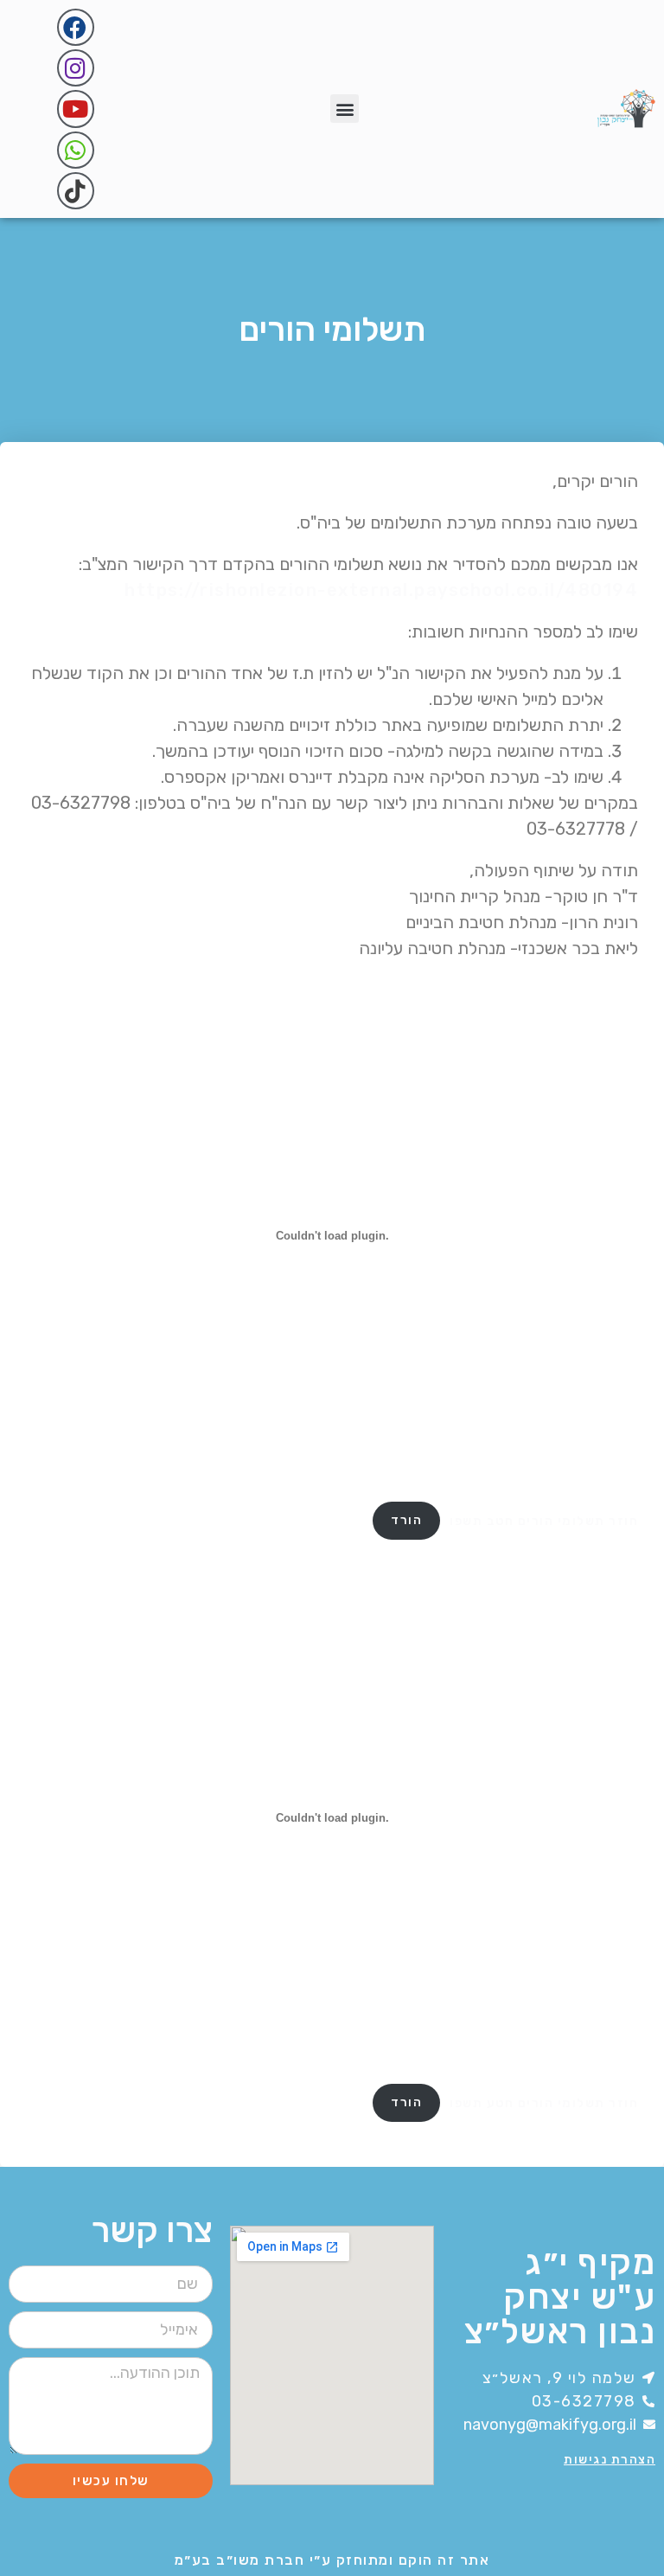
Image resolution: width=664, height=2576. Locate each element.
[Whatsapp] (76, 150)
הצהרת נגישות (610, 2460)
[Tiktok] (76, 191)
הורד (406, 1520)
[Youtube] (76, 109)
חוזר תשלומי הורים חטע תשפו (544, 2102)
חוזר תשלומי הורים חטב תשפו (544, 1520)
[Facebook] (76, 27)
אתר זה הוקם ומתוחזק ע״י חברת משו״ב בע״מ (332, 2560)
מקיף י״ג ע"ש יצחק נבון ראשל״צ (560, 2297)
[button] (345, 109)
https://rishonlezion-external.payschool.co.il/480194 (381, 590)
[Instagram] (76, 68)
